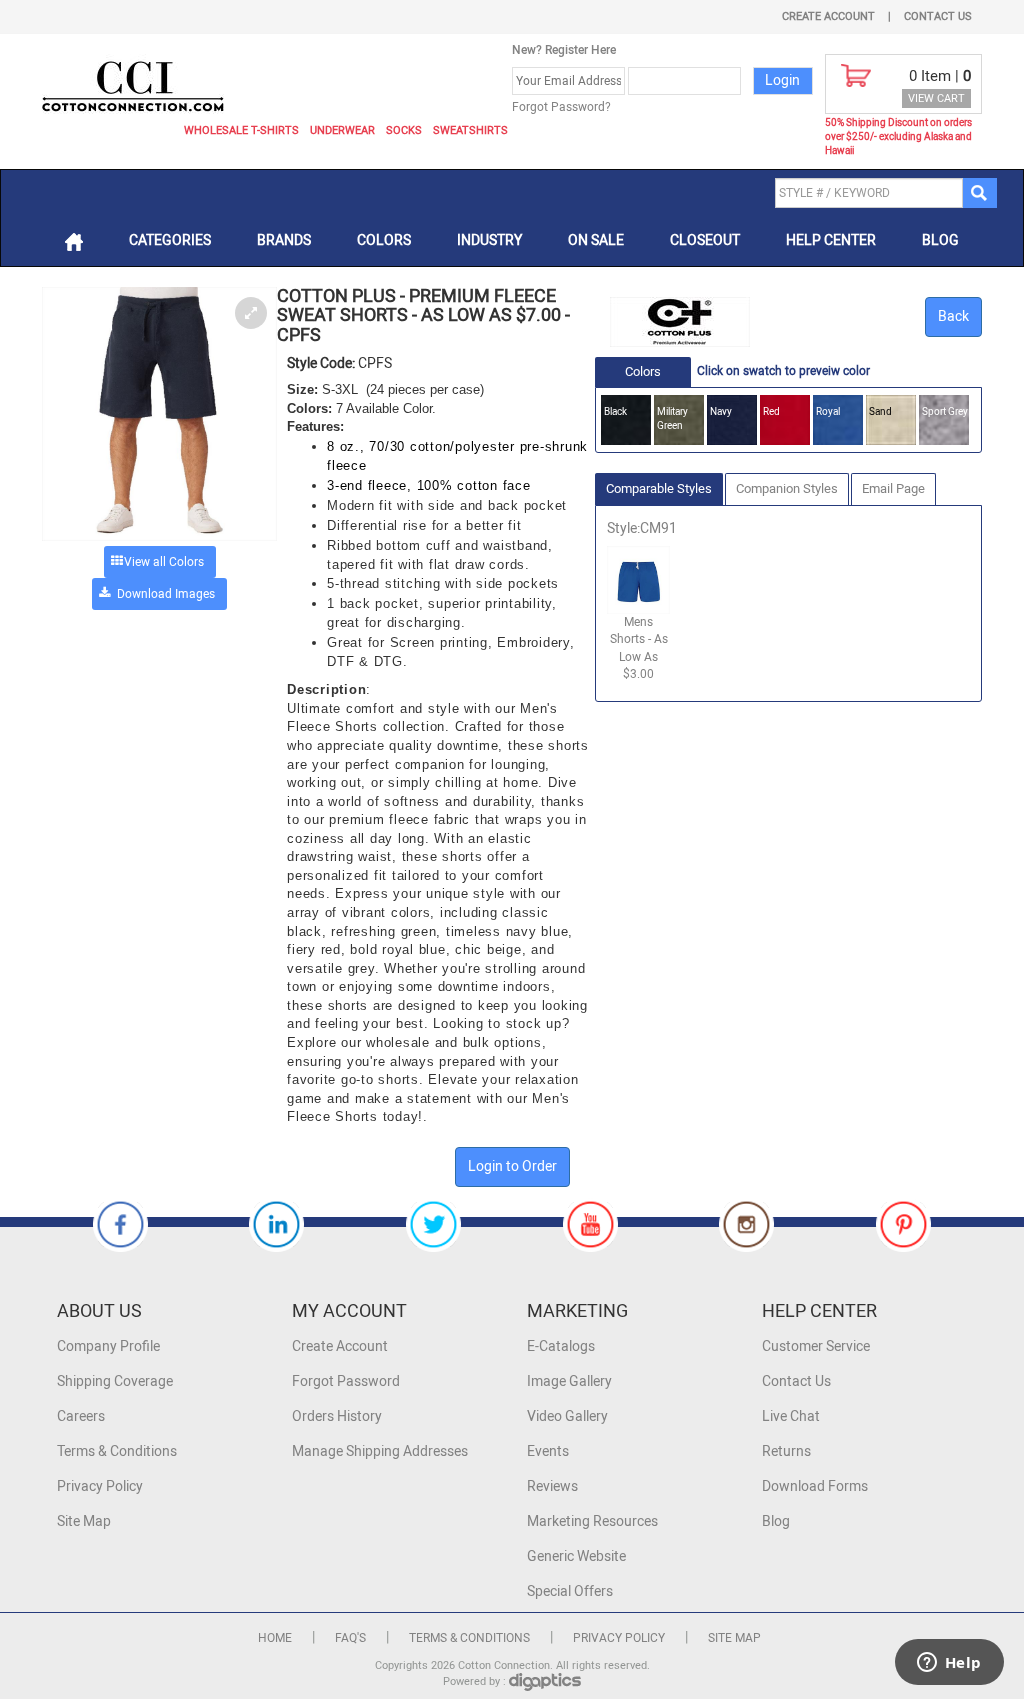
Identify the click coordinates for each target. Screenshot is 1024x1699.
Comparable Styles (659, 488)
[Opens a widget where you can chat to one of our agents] (949, 1664)
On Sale (596, 240)
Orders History (337, 1416)
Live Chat (791, 1416)
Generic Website (576, 1556)
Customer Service (816, 1346)
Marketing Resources (592, 1521)
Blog (940, 240)
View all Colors (164, 562)
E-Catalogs (561, 1346)
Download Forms (815, 1486)
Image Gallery (569, 1381)
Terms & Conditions (117, 1451)
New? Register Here (564, 50)
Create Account (828, 16)
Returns (786, 1451)
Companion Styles (787, 488)
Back (953, 316)
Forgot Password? (561, 107)
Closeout (705, 240)
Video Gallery (567, 1416)
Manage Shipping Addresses (380, 1451)
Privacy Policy (100, 1486)
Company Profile (108, 1346)
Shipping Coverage (115, 1381)
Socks (404, 130)
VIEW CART (936, 98)
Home (275, 1638)
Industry (489, 240)
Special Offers (570, 1591)
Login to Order (512, 1166)
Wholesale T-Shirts (241, 130)
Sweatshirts (470, 130)
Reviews (552, 1486)
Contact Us (938, 16)
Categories (170, 240)
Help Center (831, 240)
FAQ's (350, 1638)
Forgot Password (346, 1381)
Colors (384, 240)
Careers (81, 1416)
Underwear (342, 130)
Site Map (84, 1521)
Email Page (893, 488)
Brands (284, 240)
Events (548, 1451)
